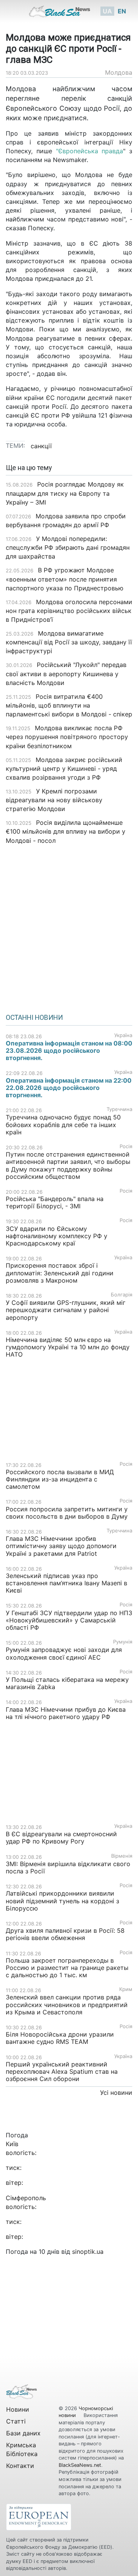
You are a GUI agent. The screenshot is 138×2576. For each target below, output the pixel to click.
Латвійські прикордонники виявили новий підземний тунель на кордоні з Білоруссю (62, 1901)
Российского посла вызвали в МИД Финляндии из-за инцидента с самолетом (60, 1479)
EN (122, 11)
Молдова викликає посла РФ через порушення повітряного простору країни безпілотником (67, 737)
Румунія (123, 1642)
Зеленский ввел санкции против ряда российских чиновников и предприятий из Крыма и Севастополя (67, 2004)
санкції (41, 446)
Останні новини (34, 1018)
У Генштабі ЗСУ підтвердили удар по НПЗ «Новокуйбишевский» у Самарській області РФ (69, 1620)
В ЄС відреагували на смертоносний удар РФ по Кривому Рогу (61, 1838)
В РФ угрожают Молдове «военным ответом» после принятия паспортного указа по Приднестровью (65, 579)
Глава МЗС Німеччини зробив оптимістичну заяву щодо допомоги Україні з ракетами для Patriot (61, 1546)
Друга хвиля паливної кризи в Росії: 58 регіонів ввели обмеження (65, 1934)
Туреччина (119, 1109)
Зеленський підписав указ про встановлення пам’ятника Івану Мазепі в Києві (67, 1583)
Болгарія (122, 1295)
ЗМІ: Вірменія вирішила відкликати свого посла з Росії (68, 1867)
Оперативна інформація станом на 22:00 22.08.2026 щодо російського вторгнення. (69, 1088)
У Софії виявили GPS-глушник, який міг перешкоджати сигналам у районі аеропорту (66, 1310)
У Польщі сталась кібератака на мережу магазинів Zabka (67, 1683)
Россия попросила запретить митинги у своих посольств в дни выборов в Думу (67, 1513)
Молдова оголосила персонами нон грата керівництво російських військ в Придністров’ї (69, 611)
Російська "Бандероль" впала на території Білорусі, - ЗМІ (55, 1202)
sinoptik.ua (88, 2252)
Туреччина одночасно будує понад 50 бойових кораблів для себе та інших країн (63, 1124)
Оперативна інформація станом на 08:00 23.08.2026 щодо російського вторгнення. (69, 1050)
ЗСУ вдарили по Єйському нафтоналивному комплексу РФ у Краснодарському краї (57, 1236)
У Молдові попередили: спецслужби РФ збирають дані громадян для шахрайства (68, 547)
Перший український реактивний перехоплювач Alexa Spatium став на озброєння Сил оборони (62, 2071)
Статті (16, 2421)
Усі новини (116, 2093)
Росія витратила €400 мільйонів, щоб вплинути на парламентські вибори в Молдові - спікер (69, 705)
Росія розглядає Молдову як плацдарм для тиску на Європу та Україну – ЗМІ (65, 493)
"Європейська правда (90, 151)
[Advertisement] (69, 926)
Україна (123, 1035)
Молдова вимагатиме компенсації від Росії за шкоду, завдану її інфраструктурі (69, 642)
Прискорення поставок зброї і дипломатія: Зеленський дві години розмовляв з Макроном (60, 1273)
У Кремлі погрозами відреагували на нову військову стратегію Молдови (54, 800)
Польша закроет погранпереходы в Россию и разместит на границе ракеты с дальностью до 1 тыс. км (67, 1968)
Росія (126, 1146)
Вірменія (122, 1856)
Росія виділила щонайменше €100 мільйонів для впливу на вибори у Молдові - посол (66, 831)
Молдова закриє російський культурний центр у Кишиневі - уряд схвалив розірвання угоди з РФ (64, 769)
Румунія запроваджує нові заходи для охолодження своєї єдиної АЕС (64, 1653)
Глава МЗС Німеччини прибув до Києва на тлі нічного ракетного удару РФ (66, 1713)
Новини (18, 2409)
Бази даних (23, 2433)
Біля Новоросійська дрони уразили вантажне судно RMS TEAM (60, 2038)
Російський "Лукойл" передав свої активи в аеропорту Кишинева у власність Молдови (66, 673)
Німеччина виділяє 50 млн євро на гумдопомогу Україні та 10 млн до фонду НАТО (68, 1347)
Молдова (119, 72)
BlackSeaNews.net (80, 2465)
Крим (126, 1989)
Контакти (20, 2466)
